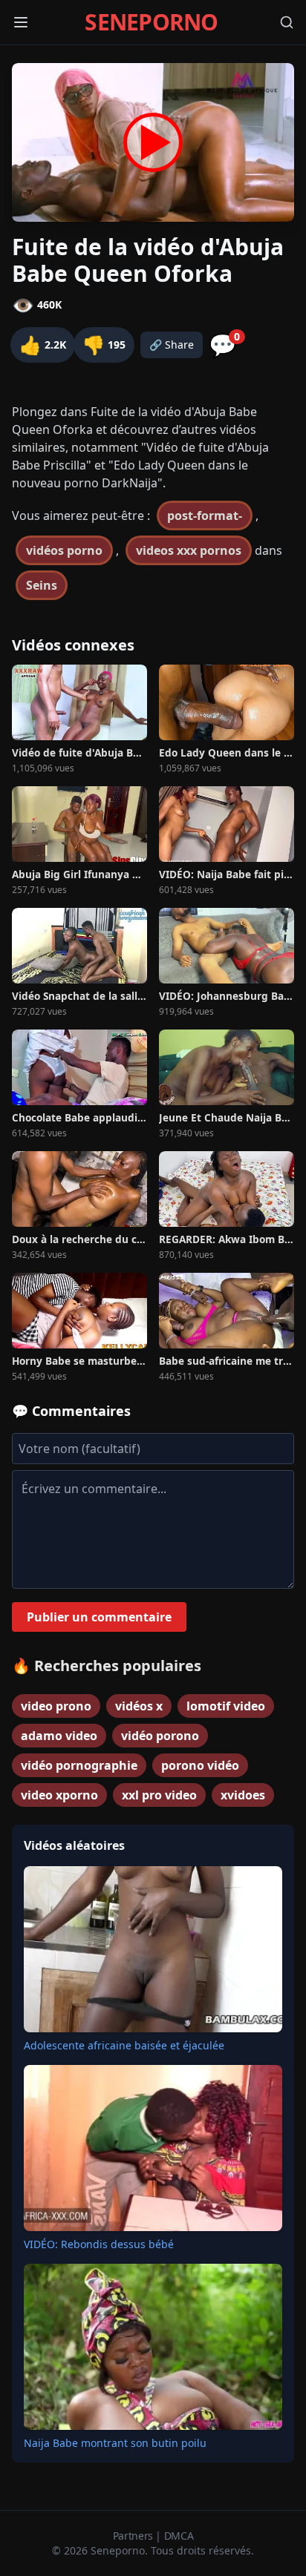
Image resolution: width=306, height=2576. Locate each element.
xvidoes (243, 1795)
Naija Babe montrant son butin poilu (115, 2443)
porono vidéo (200, 1765)
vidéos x (139, 1706)
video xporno (59, 1795)
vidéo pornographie (79, 1765)
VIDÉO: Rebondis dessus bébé (99, 2244)
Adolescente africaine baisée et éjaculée (124, 2045)
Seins (42, 585)
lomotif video (226, 1706)
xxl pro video (159, 1795)
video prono (56, 1706)
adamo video (59, 1736)
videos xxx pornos (189, 550)
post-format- (205, 515)
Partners (134, 2536)
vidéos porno (64, 550)
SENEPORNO (151, 22)
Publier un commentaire (99, 1617)
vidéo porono (160, 1736)
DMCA (179, 2536)
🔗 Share (172, 345)
